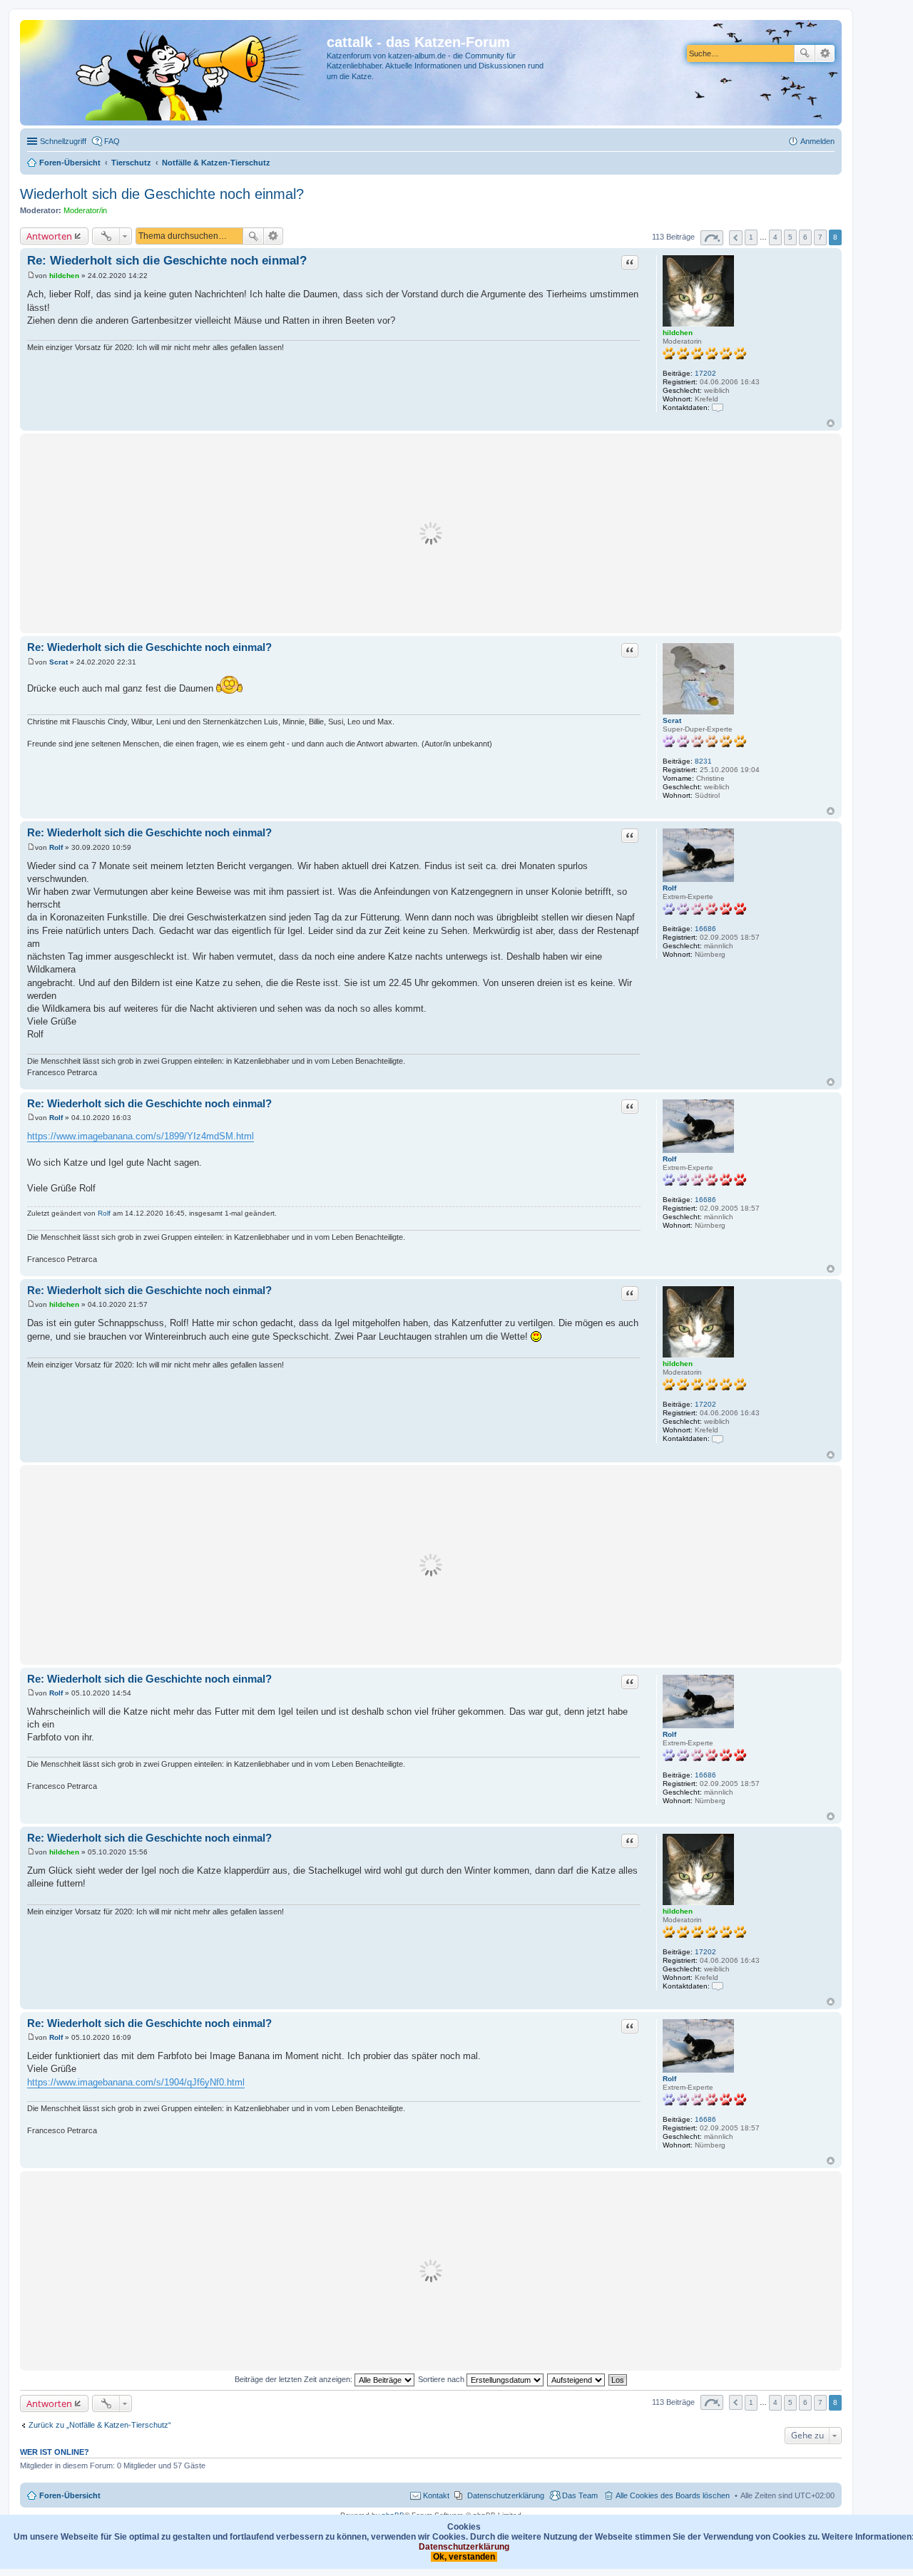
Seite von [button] (712, 238)
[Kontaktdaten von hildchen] (718, 407)
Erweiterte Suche (825, 53)
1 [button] (751, 237)
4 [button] (775, 237)
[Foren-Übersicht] (175, 73)
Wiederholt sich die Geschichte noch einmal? (162, 194)
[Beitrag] (31, 276)
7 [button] (820, 237)
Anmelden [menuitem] (817, 141)
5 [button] (790, 237)
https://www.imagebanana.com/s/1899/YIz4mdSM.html (141, 1136)
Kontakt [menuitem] (436, 2495)
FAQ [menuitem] (112, 141)
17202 (705, 373)
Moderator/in (85, 210)
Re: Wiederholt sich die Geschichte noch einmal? (167, 261)
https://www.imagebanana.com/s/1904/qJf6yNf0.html (136, 2082)
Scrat (672, 720)
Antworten (49, 236)
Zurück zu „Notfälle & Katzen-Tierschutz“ (100, 2425)
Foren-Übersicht (70, 2495)
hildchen (678, 333)
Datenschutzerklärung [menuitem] (506, 2495)
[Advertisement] (431, 533)
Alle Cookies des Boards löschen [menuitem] (673, 2495)
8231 (703, 761)
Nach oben (831, 423)
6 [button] (805, 237)
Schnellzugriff (63, 141)
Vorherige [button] (736, 238)
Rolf (669, 888)
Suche (805, 53)
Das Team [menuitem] (580, 2495)
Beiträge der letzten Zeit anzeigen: (295, 2379)
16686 (705, 929)
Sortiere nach (442, 2379)
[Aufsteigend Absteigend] (577, 2379)
